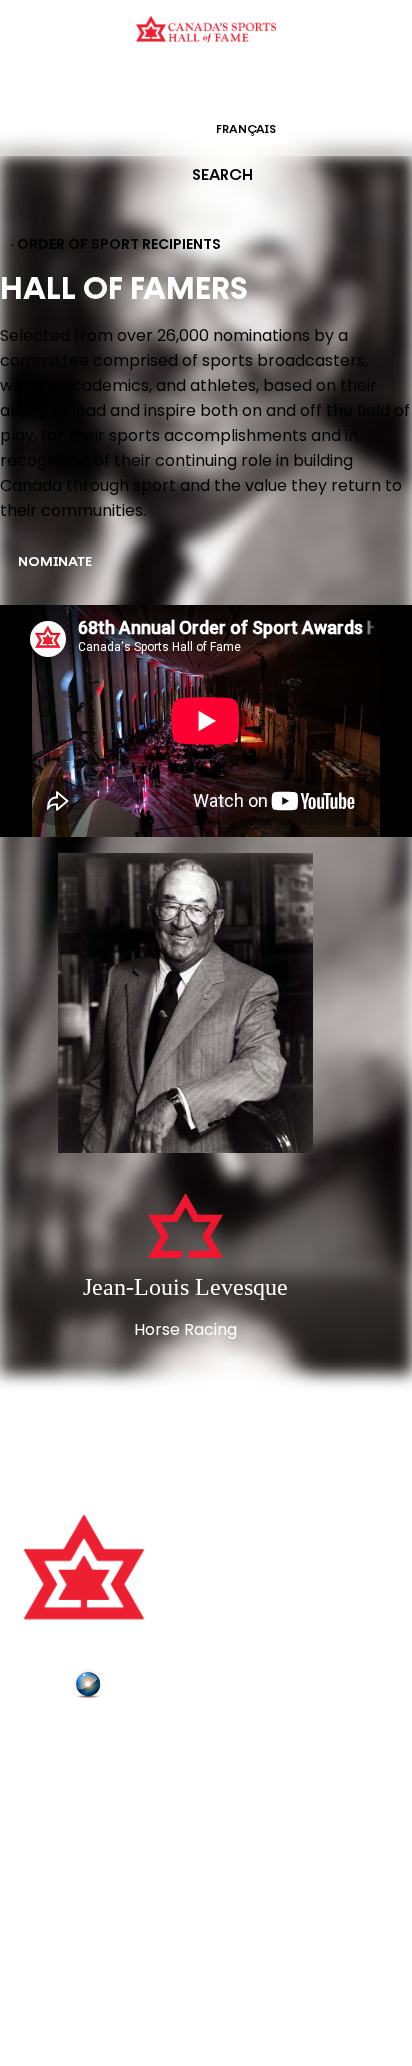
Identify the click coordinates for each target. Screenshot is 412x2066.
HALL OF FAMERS (349, 84)
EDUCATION (128, 84)
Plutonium (145, 1688)
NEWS (47, 1824)
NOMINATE (55, 562)
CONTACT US (72, 1768)
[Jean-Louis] (185, 1005)
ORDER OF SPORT (232, 84)
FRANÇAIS (246, 130)
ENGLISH (162, 130)
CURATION (45, 84)
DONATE (55, 1852)
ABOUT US (61, 1740)
